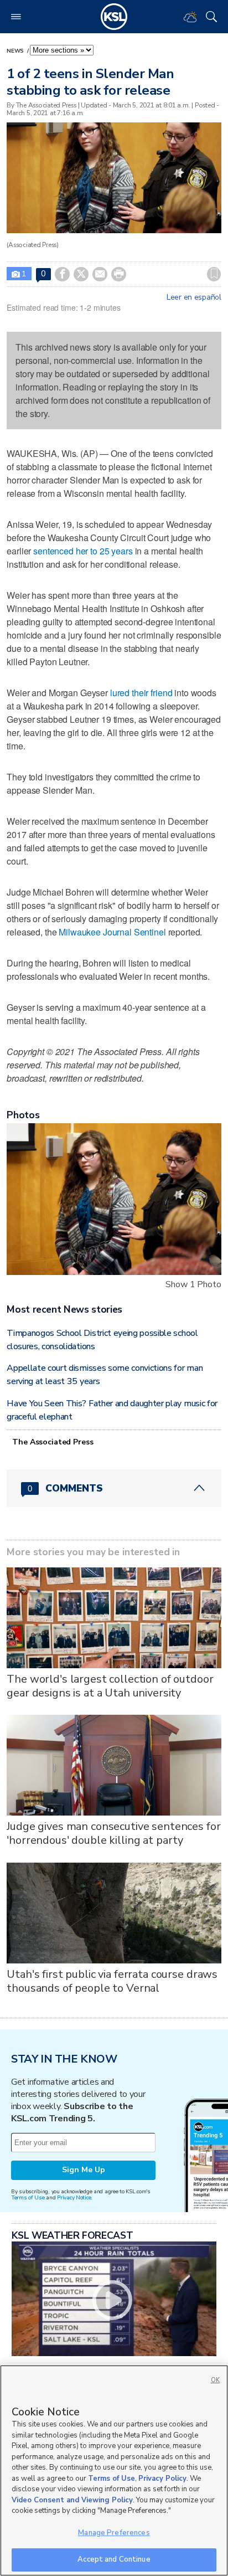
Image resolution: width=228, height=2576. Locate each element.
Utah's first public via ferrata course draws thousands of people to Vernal (112, 1981)
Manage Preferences (114, 2533)
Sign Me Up (84, 2170)
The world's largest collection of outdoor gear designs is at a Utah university (110, 1686)
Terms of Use (28, 2197)
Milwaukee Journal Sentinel (113, 932)
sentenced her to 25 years (83, 551)
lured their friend (141, 693)
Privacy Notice (74, 2197)
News (16, 51)
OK (215, 2380)
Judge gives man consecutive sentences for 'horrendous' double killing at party (113, 1833)
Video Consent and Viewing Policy (72, 2500)
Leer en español (194, 297)
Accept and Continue (114, 2559)
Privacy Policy (162, 2479)
